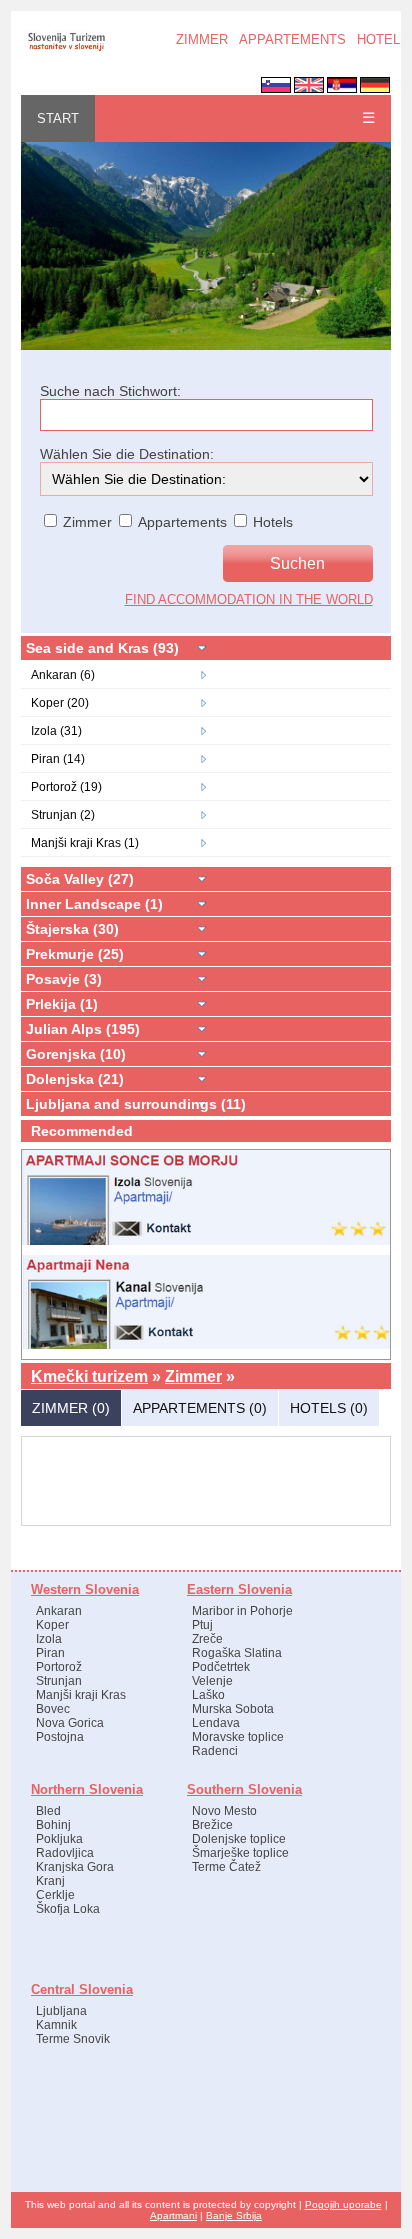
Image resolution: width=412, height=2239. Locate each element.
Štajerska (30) (72, 929)
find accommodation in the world (249, 599)
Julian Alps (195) (83, 1029)
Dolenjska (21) (75, 1079)
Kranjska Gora (75, 1867)
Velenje (212, 1681)
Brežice (212, 1825)
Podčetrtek (221, 1667)
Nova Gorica (70, 1723)
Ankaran (59, 1611)
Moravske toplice (238, 1737)
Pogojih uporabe (343, 2204)
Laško (208, 1695)
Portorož (59, 1667)
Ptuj (202, 1625)
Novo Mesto (224, 1811)
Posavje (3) (64, 979)
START (58, 118)
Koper (52, 1625)
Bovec (53, 1709)
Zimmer (193, 1376)
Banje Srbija (234, 2215)
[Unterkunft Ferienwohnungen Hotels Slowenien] (206, 346)
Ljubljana (61, 2011)
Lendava (216, 1723)
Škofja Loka (68, 1909)
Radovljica (65, 1853)
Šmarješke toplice (240, 1853)
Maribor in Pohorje (242, 1611)
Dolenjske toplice (239, 1839)
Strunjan (59, 1681)
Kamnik (56, 2025)
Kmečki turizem (89, 1376)
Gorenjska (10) (76, 1054)
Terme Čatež (226, 1867)
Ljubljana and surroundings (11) (136, 1104)
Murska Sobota (233, 1709)
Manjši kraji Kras (81, 1695)
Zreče (207, 1639)
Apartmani (173, 2215)
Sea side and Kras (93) (102, 648)
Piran (50, 1653)
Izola (49, 1639)
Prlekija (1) (62, 1004)
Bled (48, 1811)
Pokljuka (59, 1839)
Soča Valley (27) (80, 879)
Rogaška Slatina (237, 1653)
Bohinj (53, 1825)
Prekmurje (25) (75, 954)
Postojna (60, 1737)
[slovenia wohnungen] (66, 49)
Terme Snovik (73, 2039)
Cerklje (55, 1895)
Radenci (215, 1751)
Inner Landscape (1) (94, 904)
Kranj (50, 1881)
